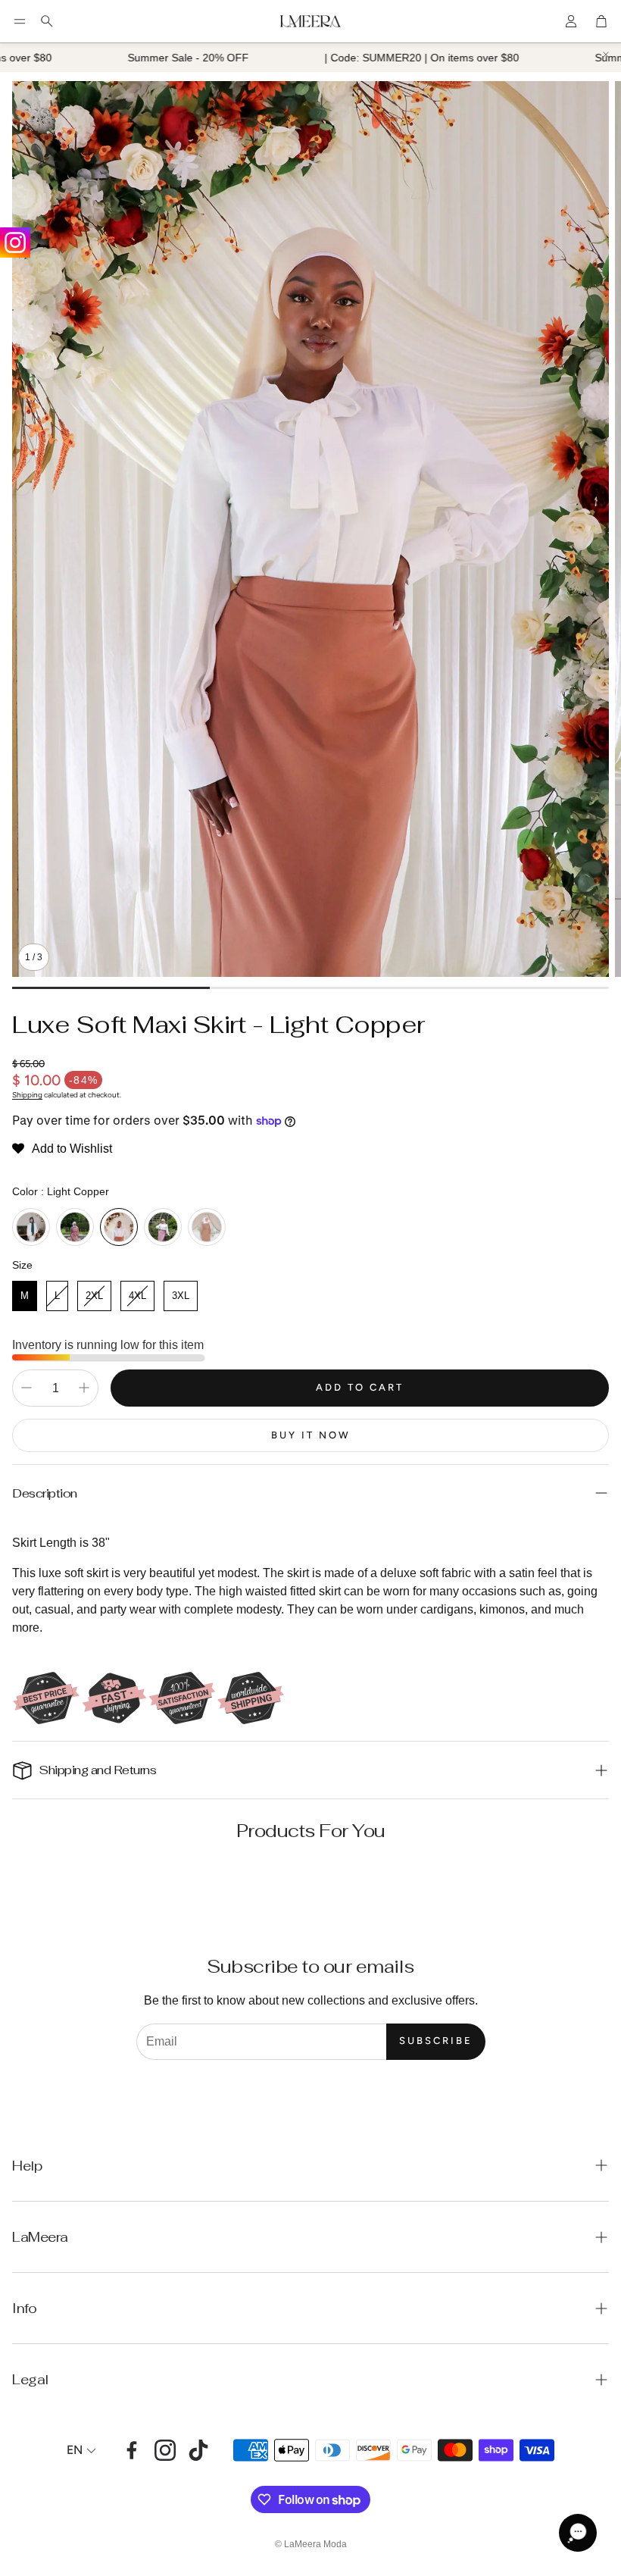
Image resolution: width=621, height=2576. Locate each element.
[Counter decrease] (27, 1388)
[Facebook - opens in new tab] (132, 2450)
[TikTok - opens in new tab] (198, 2450)
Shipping (27, 1095)
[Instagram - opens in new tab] (165, 2450)
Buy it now (311, 1435)
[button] (20, 21)
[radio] (31, 1227)
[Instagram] (15, 243)
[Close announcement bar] (606, 55)
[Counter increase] (84, 1388)
